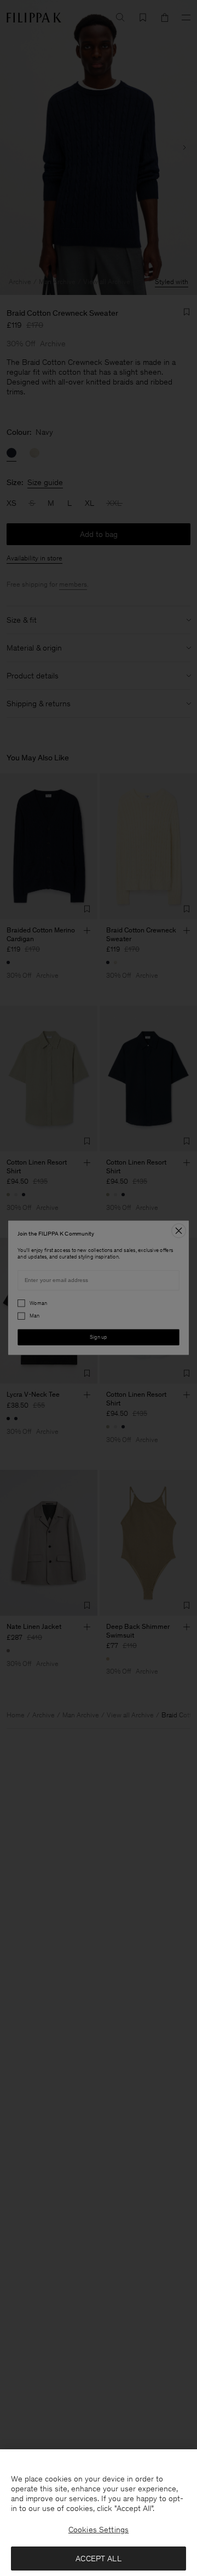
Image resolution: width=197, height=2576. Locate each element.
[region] (99, 2513)
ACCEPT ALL (99, 2559)
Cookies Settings (99, 2530)
